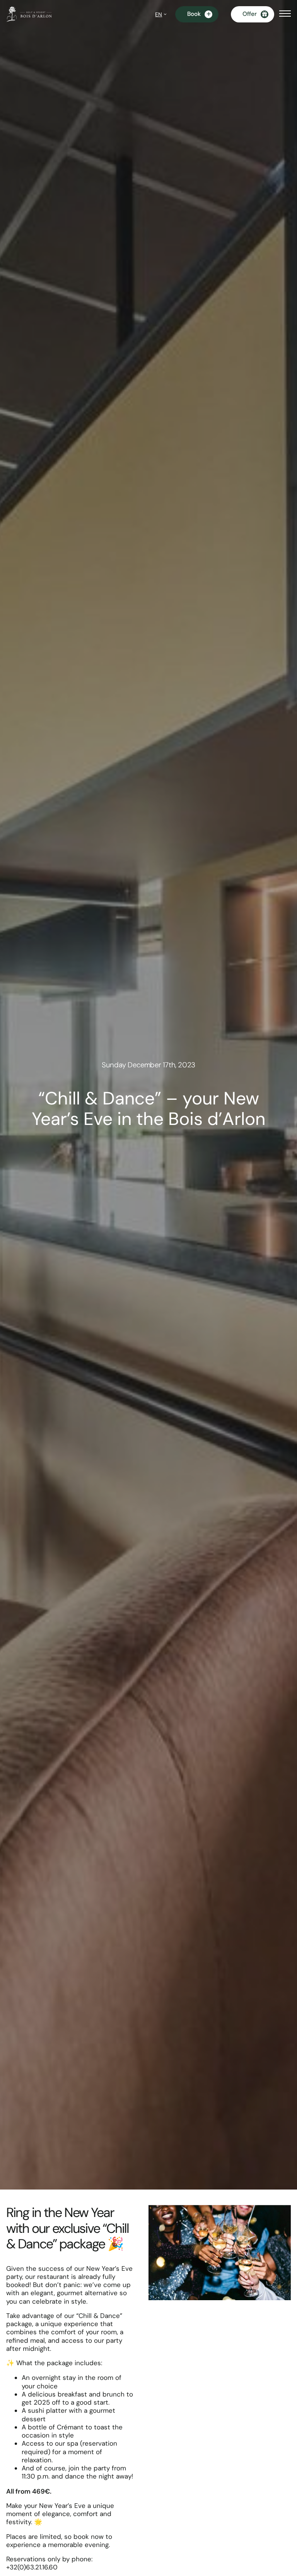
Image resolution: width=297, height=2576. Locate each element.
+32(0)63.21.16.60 (32, 2567)
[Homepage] (29, 14)
